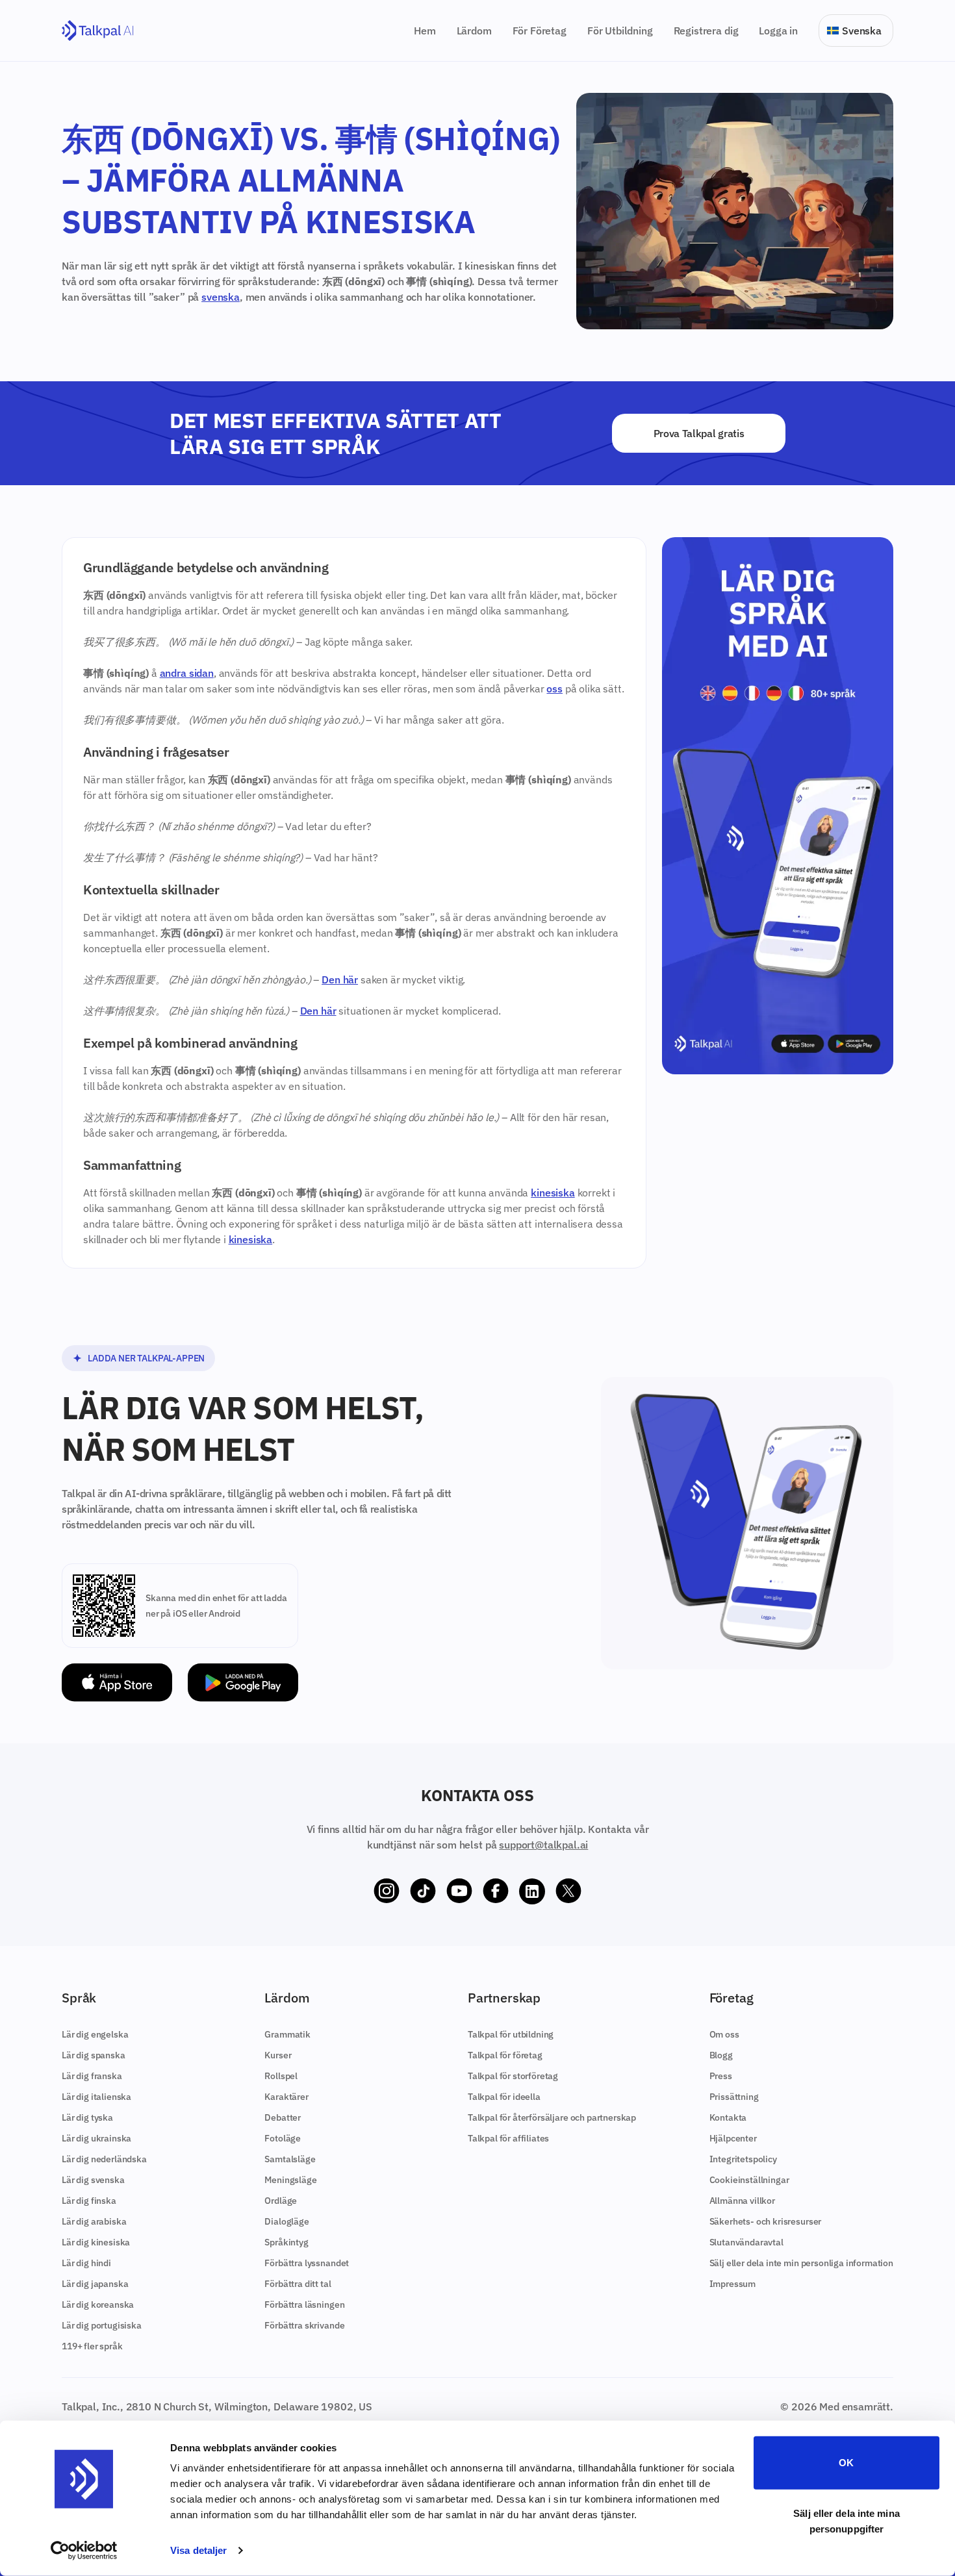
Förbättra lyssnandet (307, 2263)
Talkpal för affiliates (508, 2138)
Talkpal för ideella (504, 2097)
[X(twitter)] (568, 1891)
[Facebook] (496, 1891)
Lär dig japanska (95, 2284)
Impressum (733, 2284)
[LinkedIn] (532, 1891)
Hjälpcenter (733, 2138)
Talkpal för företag (505, 2055)
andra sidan (187, 673)
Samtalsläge (290, 2159)
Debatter (283, 2117)
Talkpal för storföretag (513, 2076)
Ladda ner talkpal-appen (146, 1358)
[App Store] (117, 1683)
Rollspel (281, 2076)
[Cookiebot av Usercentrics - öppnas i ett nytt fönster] (84, 2551)
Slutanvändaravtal (746, 2242)
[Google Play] (243, 1683)
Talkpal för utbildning (511, 2034)
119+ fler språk (92, 2346)
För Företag (540, 31)
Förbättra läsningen (304, 2305)
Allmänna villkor (742, 2201)
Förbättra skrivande (304, 2325)
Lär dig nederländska (104, 2159)
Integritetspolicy (743, 2159)
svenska (221, 297)
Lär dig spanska (94, 2055)
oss (554, 688)
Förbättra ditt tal (298, 2284)
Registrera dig (706, 31)
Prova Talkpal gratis (699, 433)
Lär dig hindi (86, 2263)
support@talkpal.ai (543, 1845)
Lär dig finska (89, 2201)
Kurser (278, 2055)
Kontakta (728, 2117)
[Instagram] (387, 1891)
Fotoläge (283, 2138)
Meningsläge (290, 2180)
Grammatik (287, 2034)
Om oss (724, 2034)
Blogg (721, 2055)
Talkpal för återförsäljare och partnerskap (552, 2117)
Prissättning (734, 2097)
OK (846, 2463)
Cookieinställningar (749, 2180)
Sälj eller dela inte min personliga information (801, 2263)
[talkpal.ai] (98, 31)
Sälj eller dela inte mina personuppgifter (847, 2520)
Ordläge (281, 2201)
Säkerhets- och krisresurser (766, 2221)
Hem (425, 31)
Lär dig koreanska (98, 2305)
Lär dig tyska (87, 2117)
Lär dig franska (92, 2076)
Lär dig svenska (93, 2180)
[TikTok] (423, 1891)
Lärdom (474, 31)
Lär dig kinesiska (96, 2242)
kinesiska (553, 1193)
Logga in (778, 31)
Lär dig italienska (96, 2097)
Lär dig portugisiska (102, 2325)
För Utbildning (620, 31)
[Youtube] (459, 1891)
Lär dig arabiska (94, 2221)
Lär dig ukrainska (96, 2138)
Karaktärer (286, 2097)
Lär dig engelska (95, 2034)
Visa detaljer (198, 2550)
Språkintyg (286, 2242)
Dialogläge (286, 2221)
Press (721, 2076)
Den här (340, 979)
